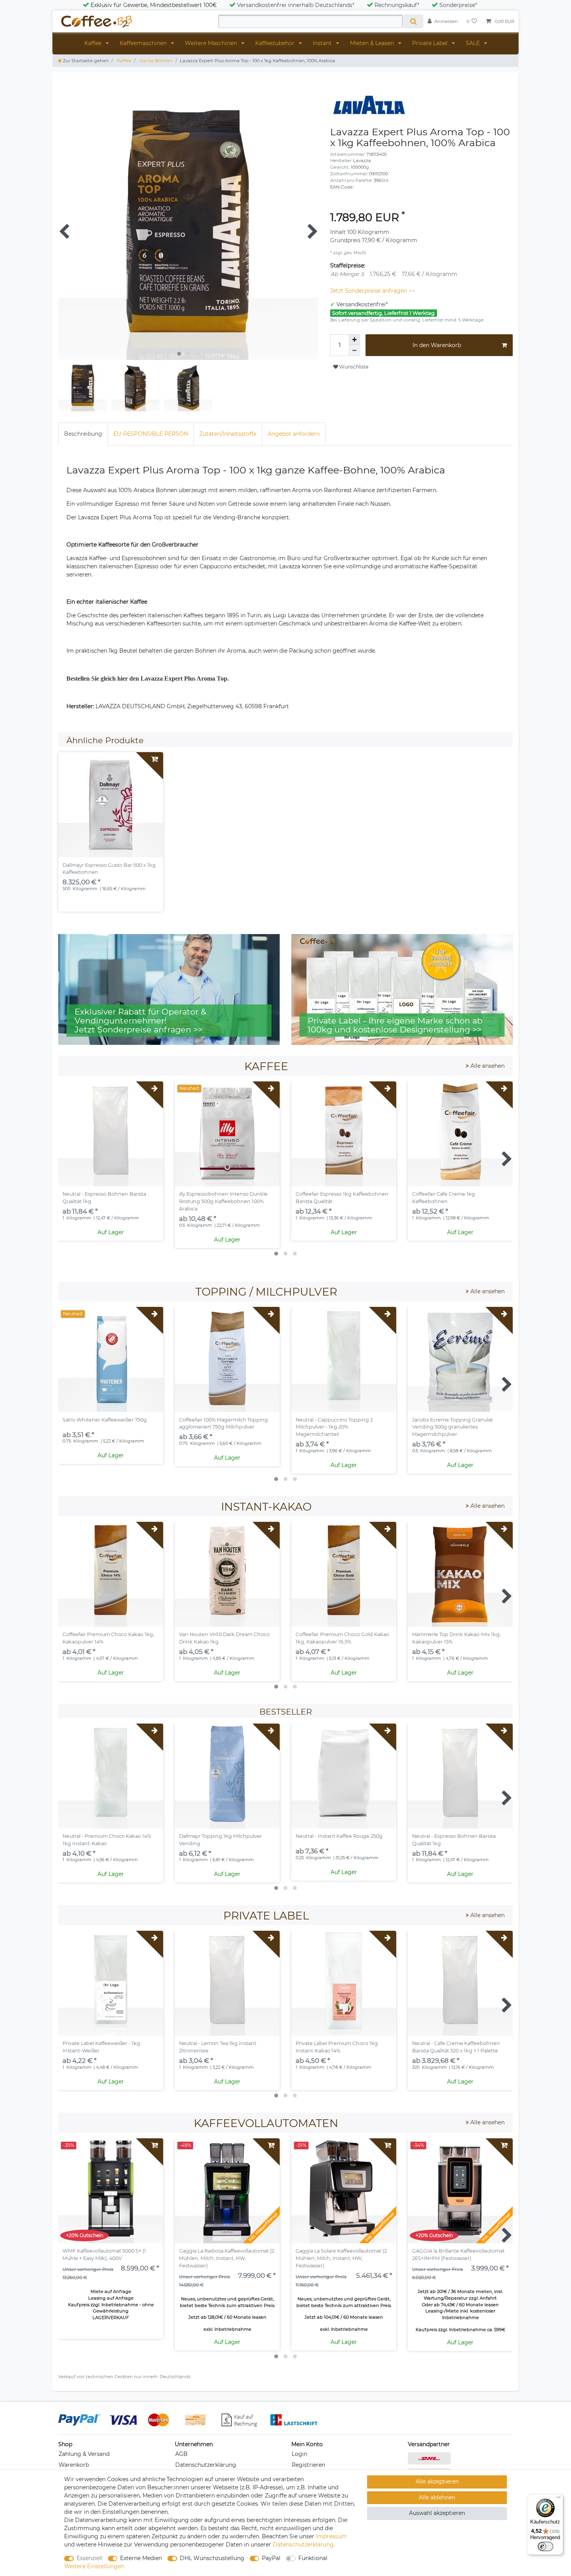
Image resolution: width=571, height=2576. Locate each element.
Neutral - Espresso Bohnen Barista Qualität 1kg (104, 1198)
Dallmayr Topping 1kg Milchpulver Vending (220, 1840)
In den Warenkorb (437, 345)
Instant (323, 43)
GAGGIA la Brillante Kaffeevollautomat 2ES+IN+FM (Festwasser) (458, 2255)
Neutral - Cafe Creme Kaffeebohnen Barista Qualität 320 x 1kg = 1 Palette (456, 2047)
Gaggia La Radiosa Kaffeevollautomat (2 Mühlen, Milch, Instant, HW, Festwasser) (227, 2258)
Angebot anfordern (294, 434)
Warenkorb (74, 2465)
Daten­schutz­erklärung (303, 2545)
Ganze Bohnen (156, 61)
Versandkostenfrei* (362, 304)
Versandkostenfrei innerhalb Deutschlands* (296, 5)
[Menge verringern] (354, 351)
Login (299, 2454)
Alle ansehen (487, 1066)
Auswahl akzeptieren (437, 2513)
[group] (111, 805)
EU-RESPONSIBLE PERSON (151, 434)
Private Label (431, 43)
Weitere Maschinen (212, 43)
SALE (474, 43)
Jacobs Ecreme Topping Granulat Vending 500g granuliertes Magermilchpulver (453, 1427)
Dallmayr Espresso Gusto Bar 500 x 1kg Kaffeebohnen (109, 869)
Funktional (313, 2558)
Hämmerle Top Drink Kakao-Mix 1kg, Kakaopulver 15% (456, 1638)
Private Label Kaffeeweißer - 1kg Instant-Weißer (101, 2047)
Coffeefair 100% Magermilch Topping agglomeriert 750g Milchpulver (224, 1423)
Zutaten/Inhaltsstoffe (228, 434)
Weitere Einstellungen (94, 2566)
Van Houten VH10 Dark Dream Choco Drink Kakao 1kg (224, 1638)
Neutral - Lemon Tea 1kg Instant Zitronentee (218, 2047)
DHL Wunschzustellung (212, 2558)
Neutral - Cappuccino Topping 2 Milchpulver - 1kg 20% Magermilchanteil (334, 1427)
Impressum (331, 2536)
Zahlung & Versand (84, 2454)
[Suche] (413, 21)
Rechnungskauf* (397, 5)
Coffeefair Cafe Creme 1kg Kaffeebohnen (444, 1198)
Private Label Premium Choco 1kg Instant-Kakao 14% (337, 2047)
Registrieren (308, 2465)
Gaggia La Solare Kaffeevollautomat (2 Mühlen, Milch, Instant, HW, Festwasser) (341, 2258)
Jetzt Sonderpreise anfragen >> (373, 291)
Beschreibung (83, 434)
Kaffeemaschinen (144, 43)
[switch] (545, 2546)
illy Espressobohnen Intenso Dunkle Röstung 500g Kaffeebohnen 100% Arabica (223, 1201)
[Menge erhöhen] (354, 340)
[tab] (83, 434)
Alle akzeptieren (437, 2482)
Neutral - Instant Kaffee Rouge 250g (339, 1836)
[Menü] (559, 2499)
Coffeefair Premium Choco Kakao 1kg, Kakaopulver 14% (108, 1638)
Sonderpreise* (458, 5)
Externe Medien (141, 2558)
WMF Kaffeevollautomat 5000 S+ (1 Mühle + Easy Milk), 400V (104, 2255)
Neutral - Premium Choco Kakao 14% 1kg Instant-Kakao (107, 1840)
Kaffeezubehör (276, 43)
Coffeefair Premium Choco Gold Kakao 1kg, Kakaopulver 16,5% (342, 1638)
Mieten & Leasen (373, 43)
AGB (181, 2454)
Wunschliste (353, 367)
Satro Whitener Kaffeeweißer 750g (105, 1420)
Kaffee (94, 43)
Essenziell (90, 2558)
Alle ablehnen (437, 2497)
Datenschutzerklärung (206, 2465)
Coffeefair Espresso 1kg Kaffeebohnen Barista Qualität (342, 1198)
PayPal (271, 2558)
